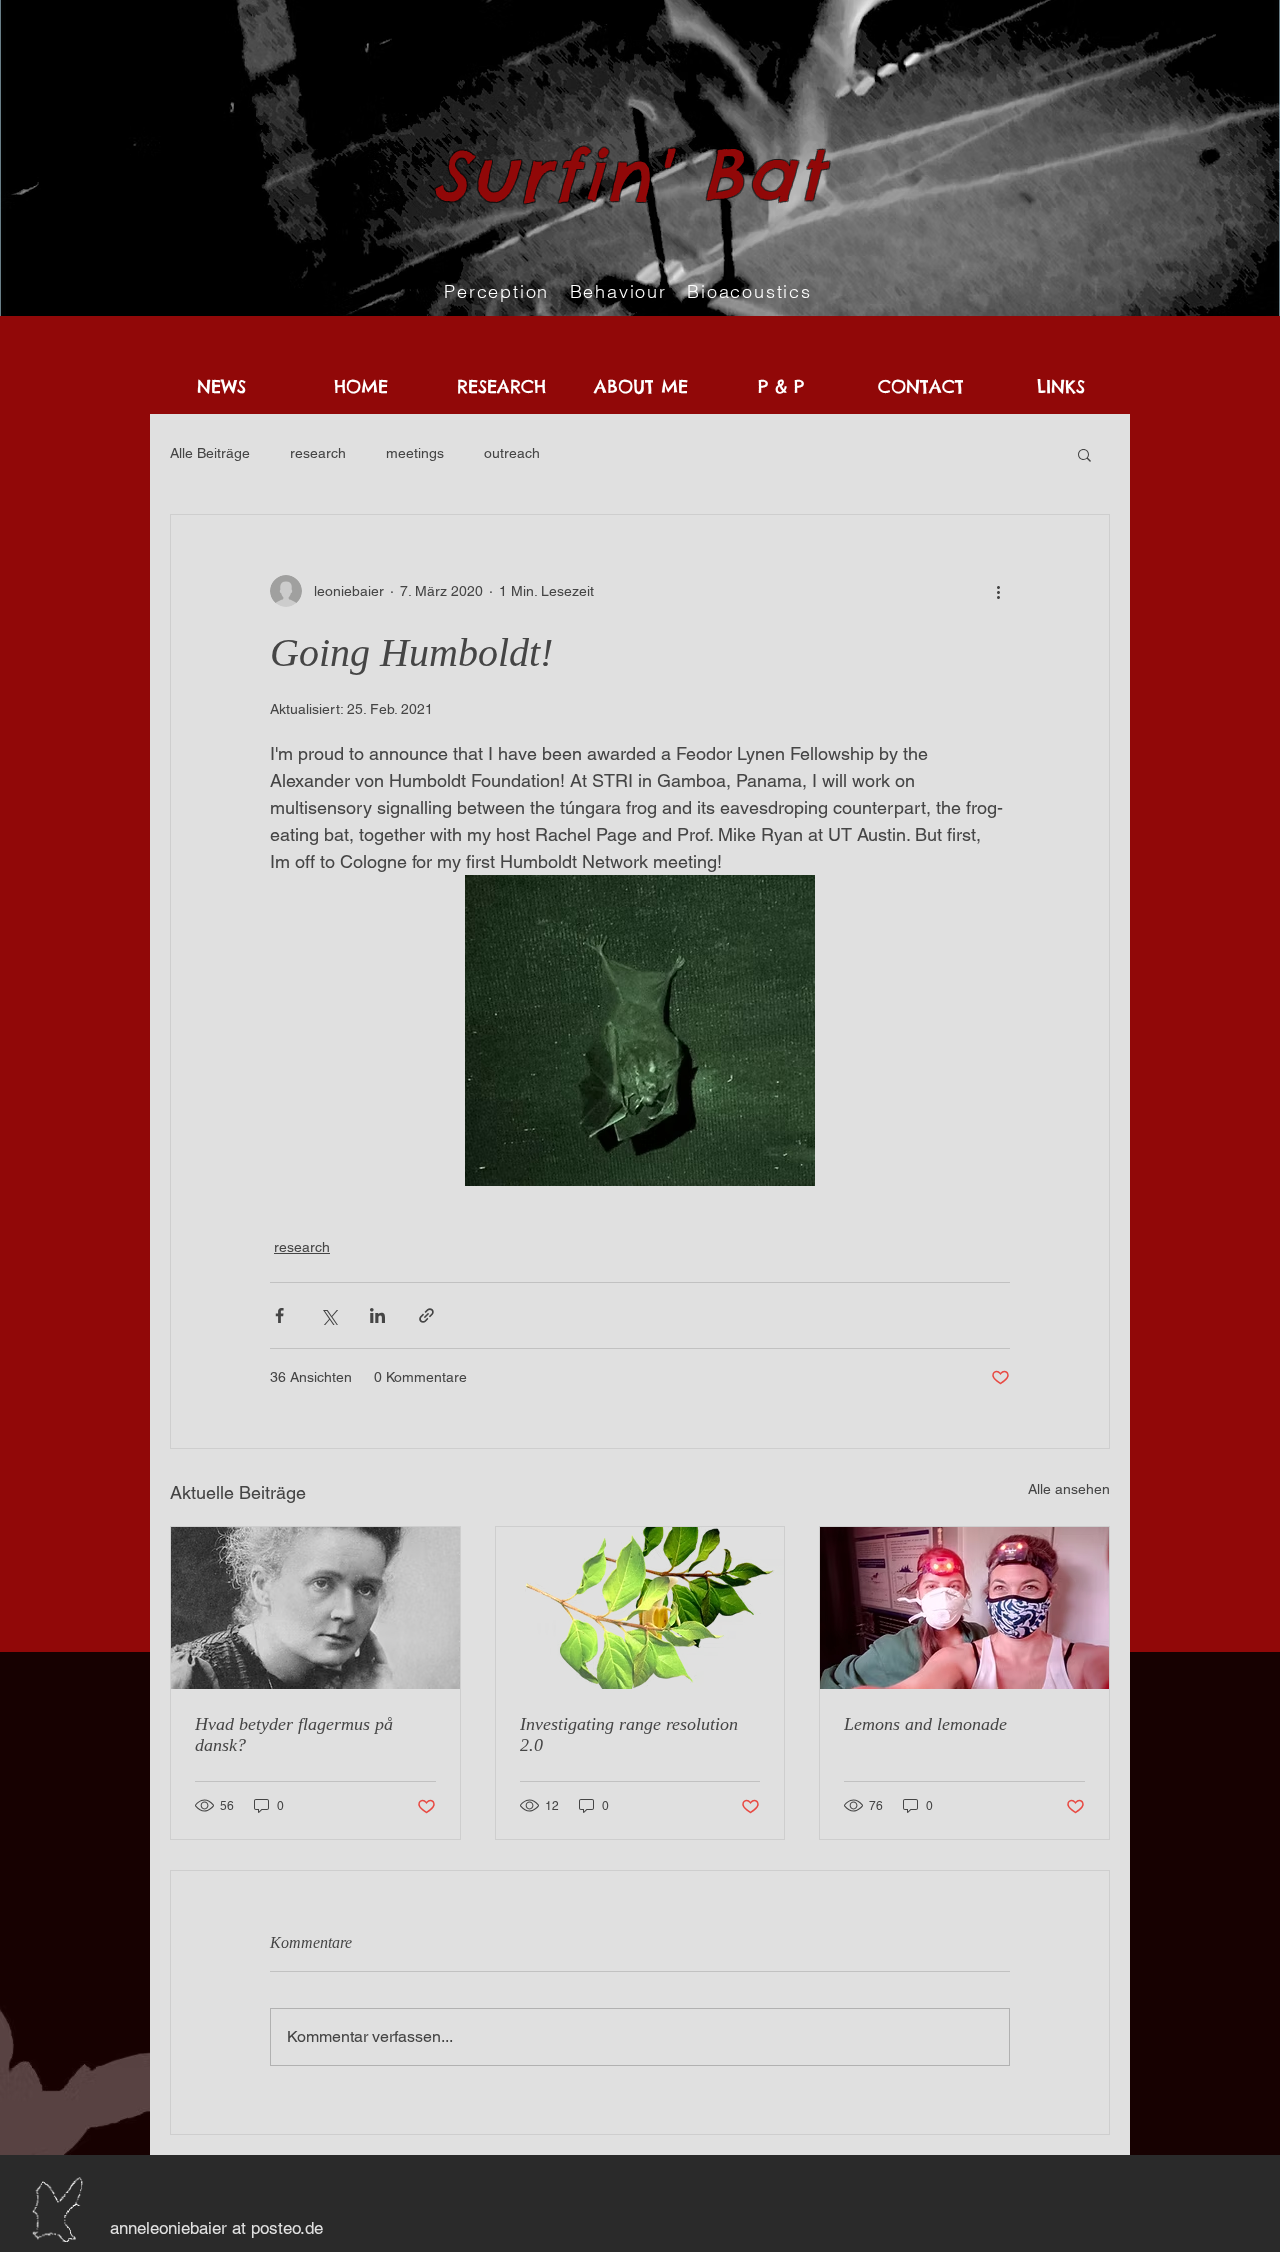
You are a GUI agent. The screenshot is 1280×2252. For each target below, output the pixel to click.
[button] (1084, 454)
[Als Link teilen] (426, 1315)
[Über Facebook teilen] (279, 1315)
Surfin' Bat (628, 174)
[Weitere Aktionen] (998, 591)
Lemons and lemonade (925, 1724)
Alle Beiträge (210, 453)
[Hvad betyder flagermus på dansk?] (315, 1608)
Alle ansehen (1069, 1489)
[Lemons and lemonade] (964, 1608)
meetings (415, 453)
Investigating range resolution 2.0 (629, 1734)
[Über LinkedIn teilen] (377, 1315)
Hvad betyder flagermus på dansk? (294, 1734)
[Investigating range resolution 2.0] (640, 1608)
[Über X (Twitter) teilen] (328, 1315)
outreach (512, 453)
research (318, 453)
